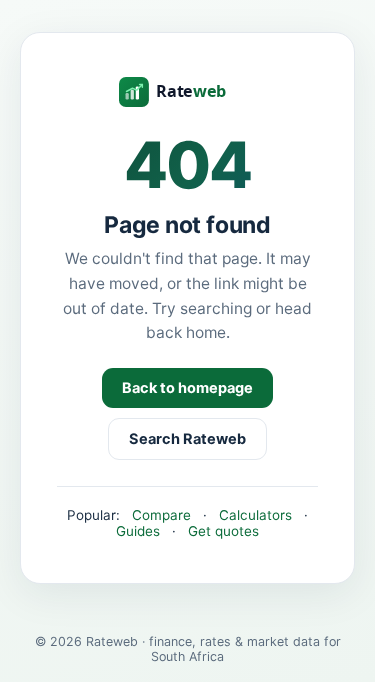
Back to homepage (187, 388)
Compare (161, 515)
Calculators (255, 515)
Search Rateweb (187, 439)
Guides (138, 531)
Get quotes (223, 531)
